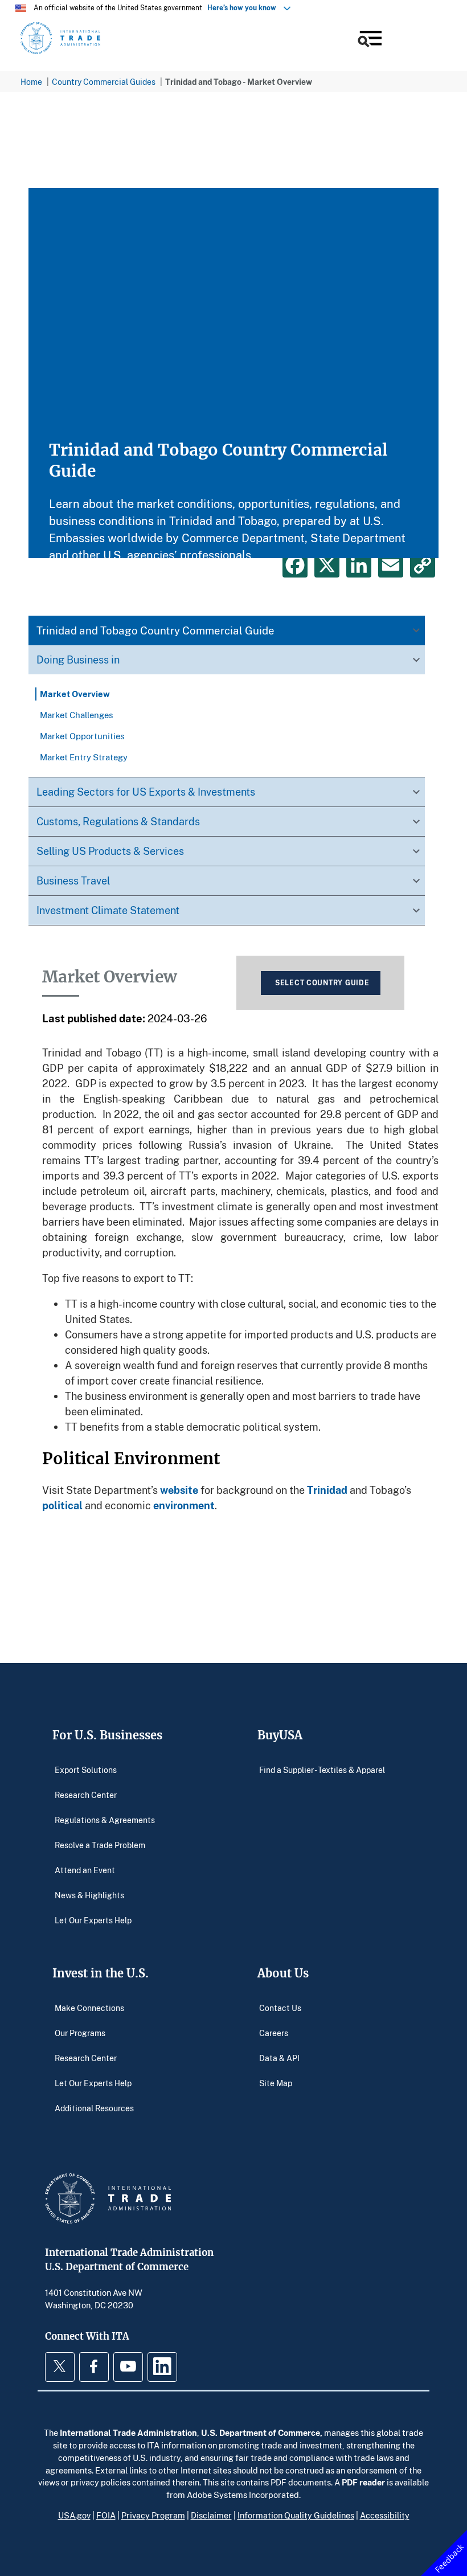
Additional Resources (94, 2108)
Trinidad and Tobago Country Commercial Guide (155, 630)
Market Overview (75, 694)
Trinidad (327, 1490)
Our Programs (80, 2033)
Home (31, 82)
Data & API (279, 2058)
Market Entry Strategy (84, 757)
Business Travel (73, 880)
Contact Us (280, 2008)
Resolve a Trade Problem (100, 1845)
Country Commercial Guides (104, 82)
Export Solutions (86, 1770)
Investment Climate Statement (108, 910)
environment (184, 1505)
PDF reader (363, 2482)
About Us (283, 1973)
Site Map (276, 2083)
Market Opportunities (82, 736)
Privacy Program (153, 2515)
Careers (274, 2033)
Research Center (86, 1795)
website (179, 1490)
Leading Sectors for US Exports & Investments (146, 792)
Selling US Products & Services (110, 851)
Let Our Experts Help (93, 1920)
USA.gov (74, 2515)
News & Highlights (89, 1895)
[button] (369, 40)
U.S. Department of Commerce (261, 2432)
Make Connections (89, 2008)
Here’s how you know (244, 8)
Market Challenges (77, 715)
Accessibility (385, 2515)
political (62, 1505)
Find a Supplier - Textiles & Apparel (322, 1770)
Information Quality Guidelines (296, 2515)
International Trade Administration (128, 2432)
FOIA (106, 2515)
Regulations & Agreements (105, 1820)
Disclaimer (211, 2515)
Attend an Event (85, 1870)
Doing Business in (78, 660)
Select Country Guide (322, 983)
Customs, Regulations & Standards (118, 821)
